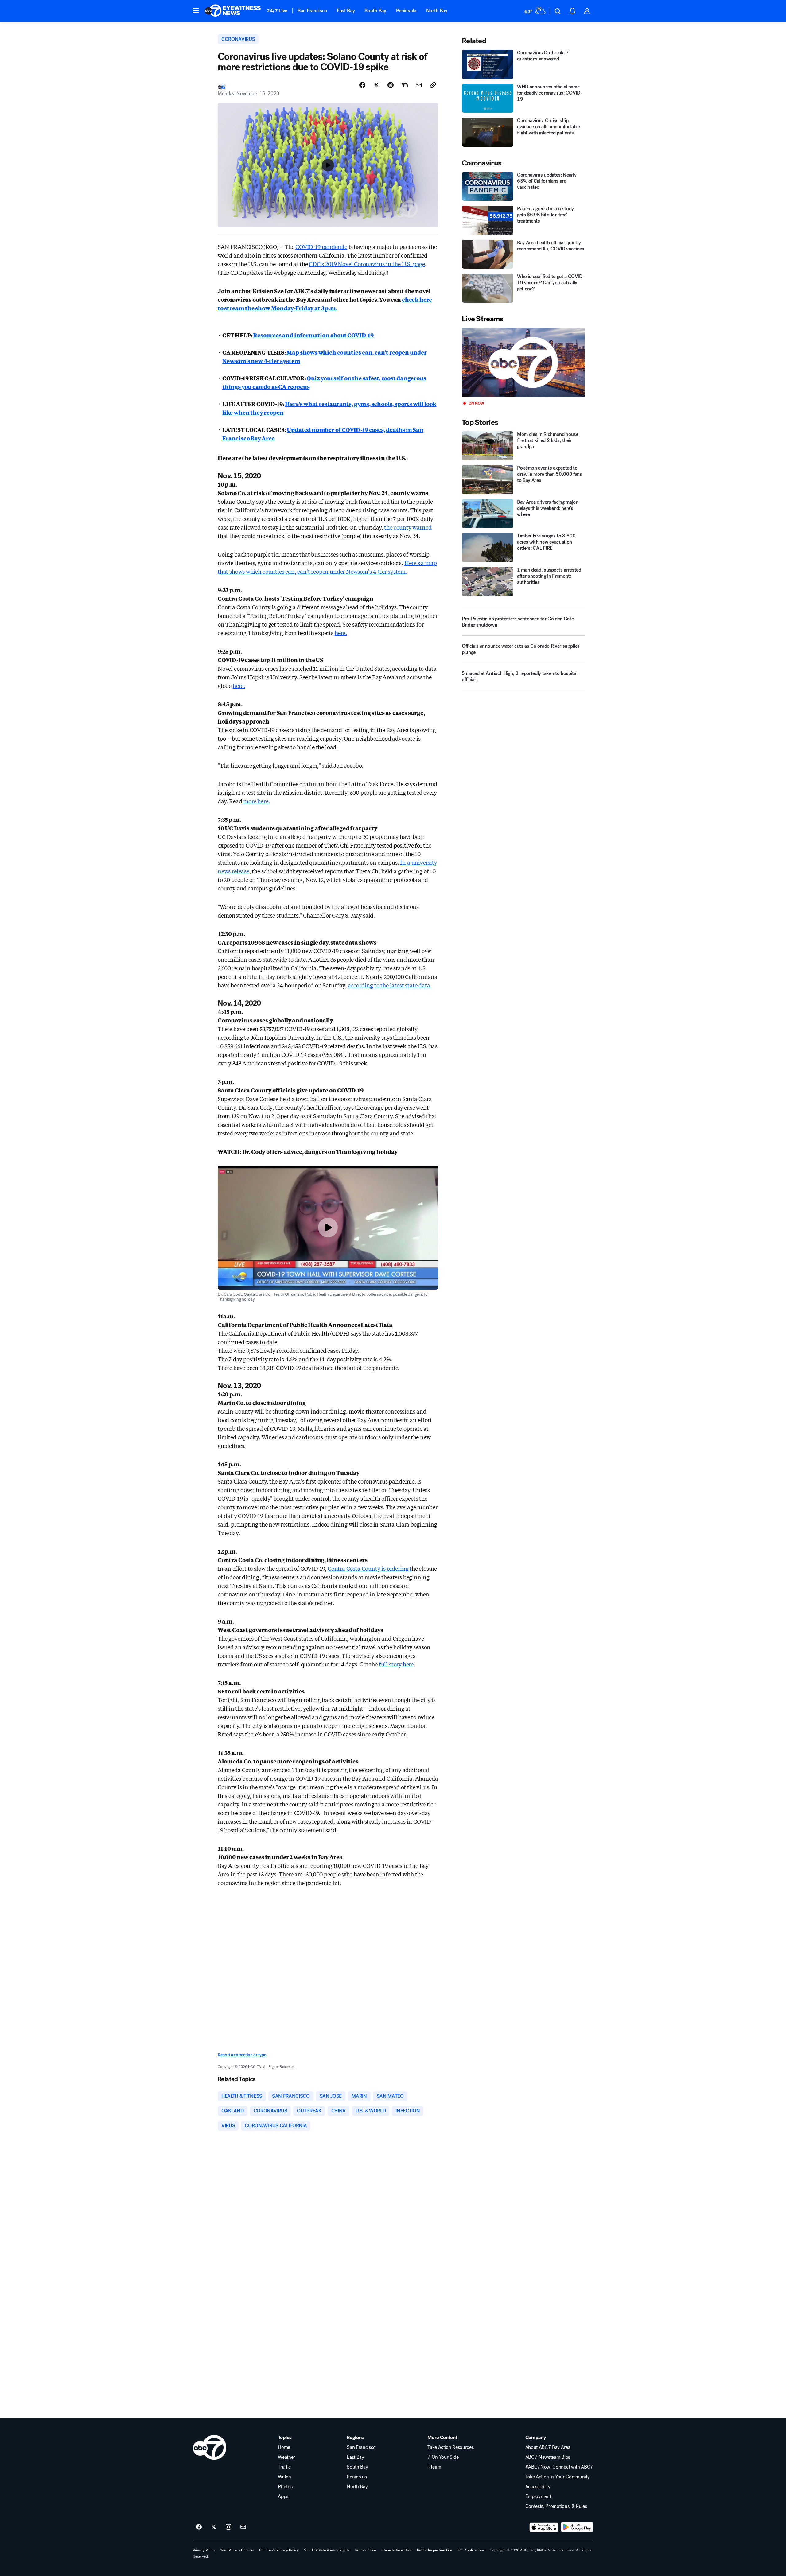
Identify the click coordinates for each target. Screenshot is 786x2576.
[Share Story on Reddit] (391, 85)
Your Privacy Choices (237, 2550)
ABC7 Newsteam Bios (548, 2457)
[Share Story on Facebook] (362, 85)
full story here (396, 1664)
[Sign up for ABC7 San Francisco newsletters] (243, 2527)
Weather (286, 2457)
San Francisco (312, 11)
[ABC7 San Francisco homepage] (233, 11)
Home (284, 2447)
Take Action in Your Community (558, 2477)
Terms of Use (365, 2550)
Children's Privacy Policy (279, 2550)
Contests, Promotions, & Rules (556, 2506)
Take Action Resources (450, 2447)
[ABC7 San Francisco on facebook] (199, 2527)
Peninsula (406, 11)
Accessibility (538, 2487)
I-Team (434, 2467)
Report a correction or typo (242, 2055)
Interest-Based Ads (396, 2550)
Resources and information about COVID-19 (313, 335)
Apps (283, 2496)
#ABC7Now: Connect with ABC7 (559, 2467)
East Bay (346, 11)
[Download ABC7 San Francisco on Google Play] (577, 2527)
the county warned (407, 527)
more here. (256, 801)
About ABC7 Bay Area (548, 2447)
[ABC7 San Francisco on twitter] (214, 2527)
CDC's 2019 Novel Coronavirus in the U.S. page (367, 264)
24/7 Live (277, 11)
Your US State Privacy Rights (327, 2550)
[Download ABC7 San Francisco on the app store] (544, 2527)
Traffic (284, 2467)
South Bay (375, 11)
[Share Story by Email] (419, 85)
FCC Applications (471, 2550)
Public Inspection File (434, 2550)
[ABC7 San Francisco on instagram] (228, 2527)
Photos (285, 2487)
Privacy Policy (204, 2550)
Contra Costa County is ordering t (370, 1568)
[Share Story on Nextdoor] (405, 85)
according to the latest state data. (390, 985)
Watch (284, 2477)
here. (341, 633)
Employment (538, 2496)
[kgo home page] (210, 2447)
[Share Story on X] (376, 85)
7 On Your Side (443, 2457)
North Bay (437, 11)
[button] (196, 10)
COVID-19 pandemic (321, 246)
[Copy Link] (433, 85)
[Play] (523, 362)
